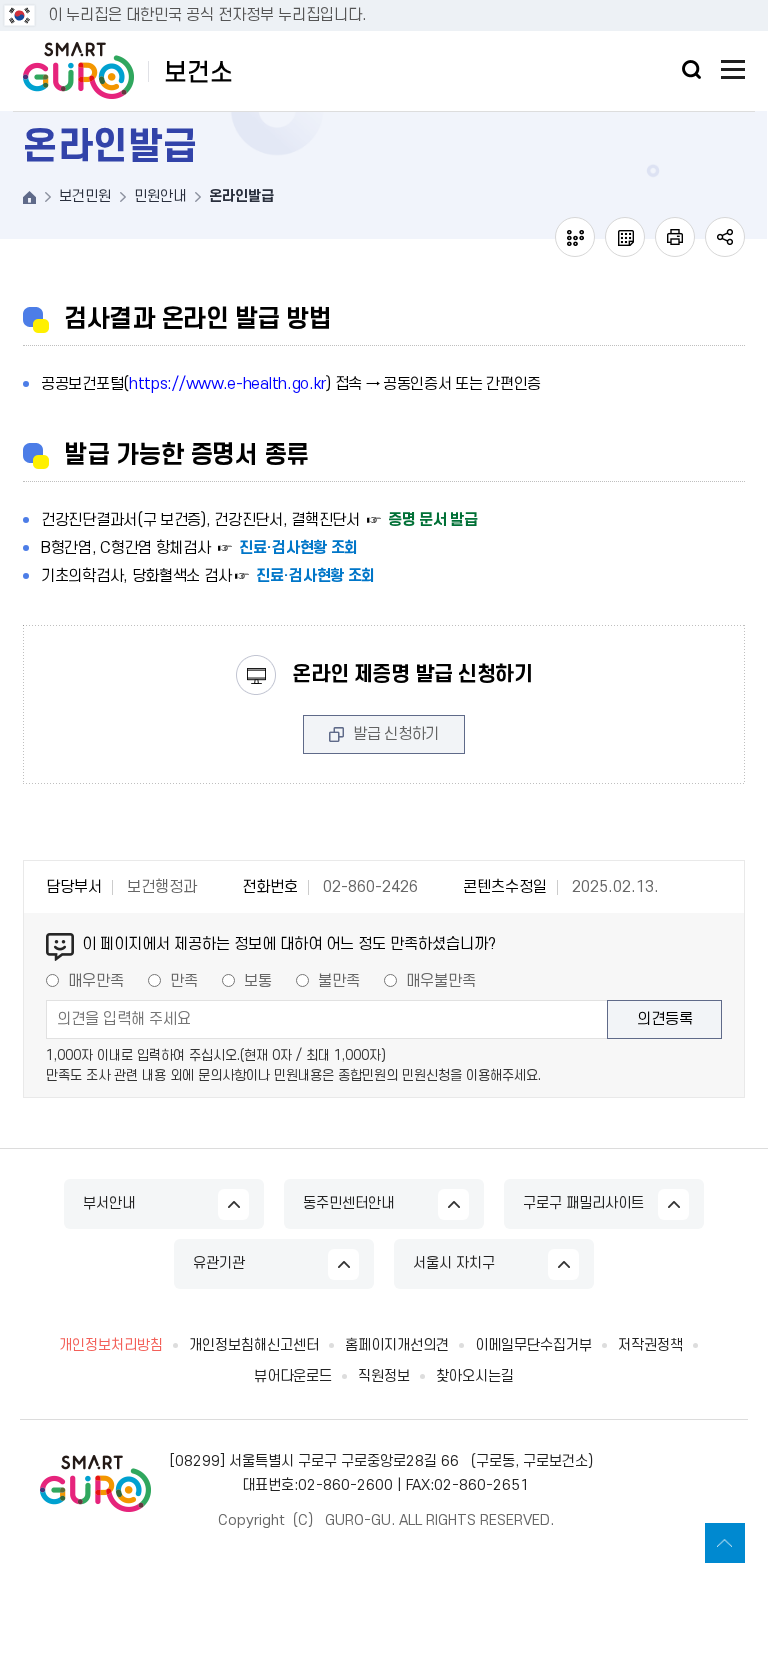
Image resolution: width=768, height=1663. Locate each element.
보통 (258, 981)
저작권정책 (650, 1346)
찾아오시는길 (475, 1377)
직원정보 (384, 1377)
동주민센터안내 (348, 1203)
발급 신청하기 (396, 734)
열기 (691, 69)
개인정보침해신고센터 (254, 1346)
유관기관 (219, 1263)
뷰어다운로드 (293, 1377)
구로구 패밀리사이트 (583, 1203)
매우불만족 (441, 981)
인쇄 (675, 237)
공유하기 (725, 237)
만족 (184, 981)
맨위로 (725, 1543)
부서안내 (109, 1203)
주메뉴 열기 (733, 69)
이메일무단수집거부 (533, 1346)
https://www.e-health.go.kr (227, 384)
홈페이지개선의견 (397, 1346)
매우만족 (96, 981)
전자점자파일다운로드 (625, 237)
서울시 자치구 (454, 1263)
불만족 (339, 981)
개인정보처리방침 (111, 1346)
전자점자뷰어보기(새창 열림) (575, 237)
